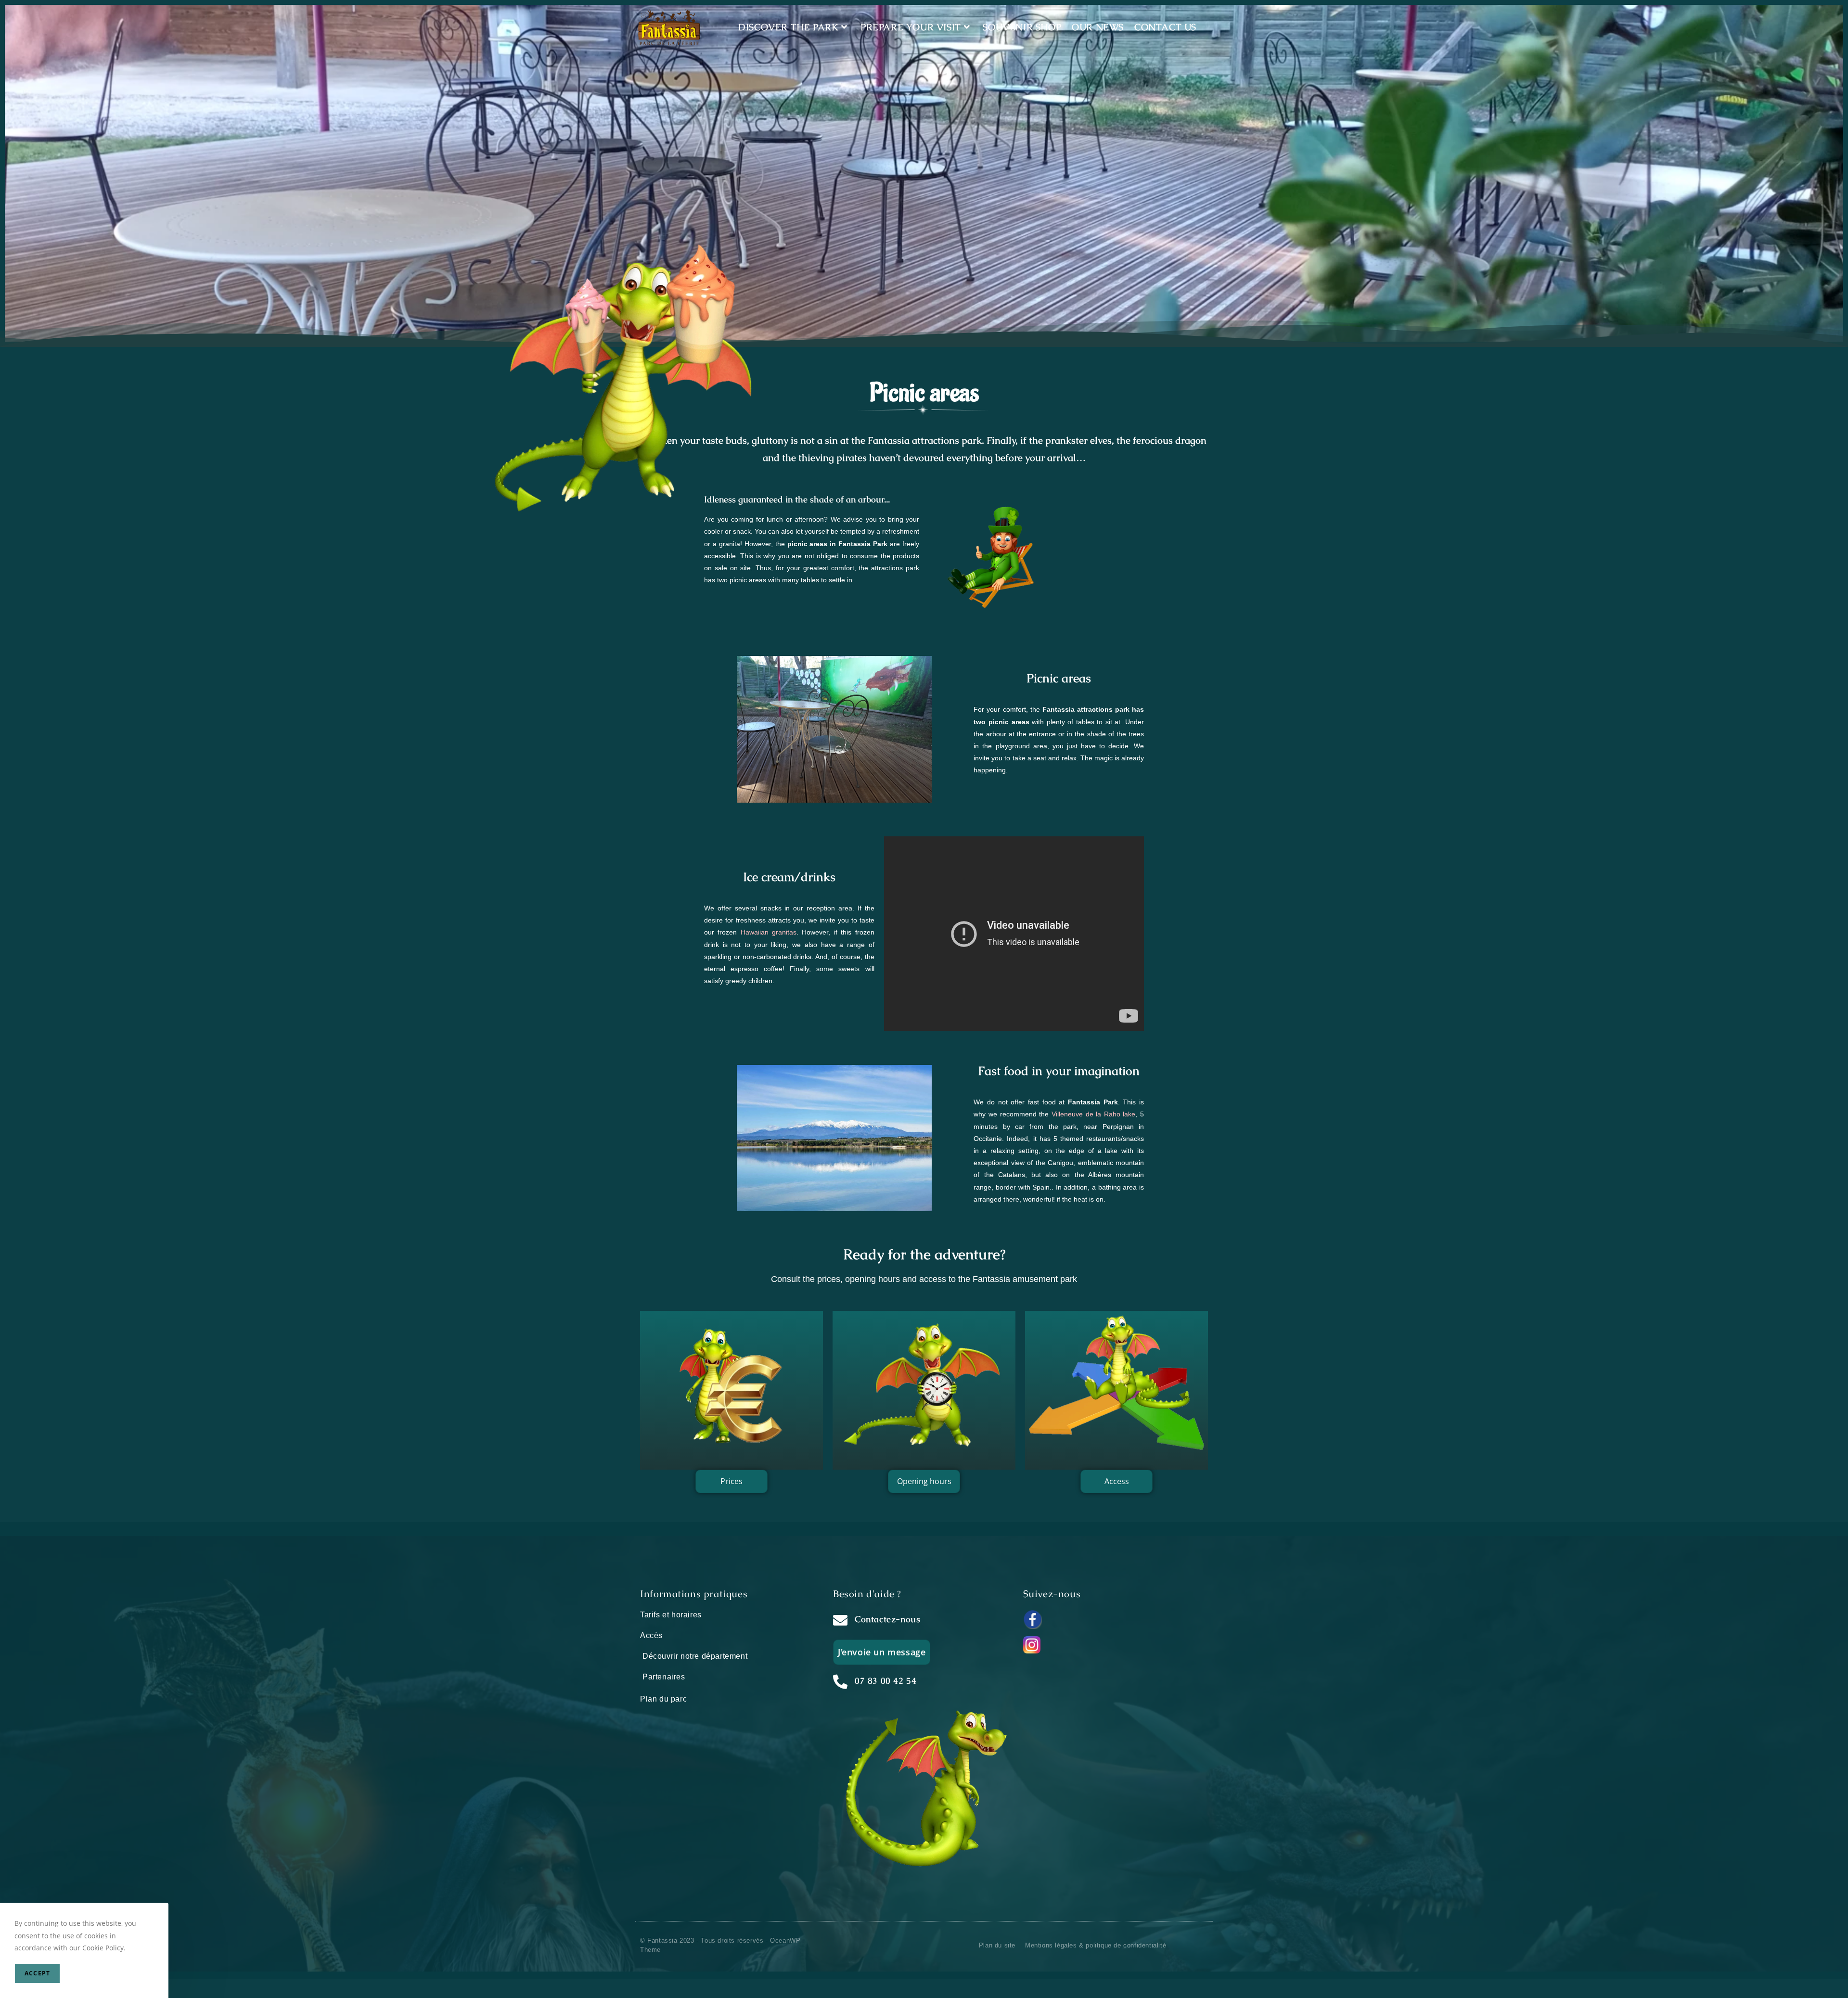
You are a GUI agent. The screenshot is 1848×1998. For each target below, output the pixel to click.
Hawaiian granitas (769, 932)
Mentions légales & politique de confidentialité (1096, 1945)
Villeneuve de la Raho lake (1094, 1114)
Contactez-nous (887, 1619)
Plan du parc (663, 1699)
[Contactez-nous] (840, 1620)
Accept (37, 1973)
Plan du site (997, 1945)
